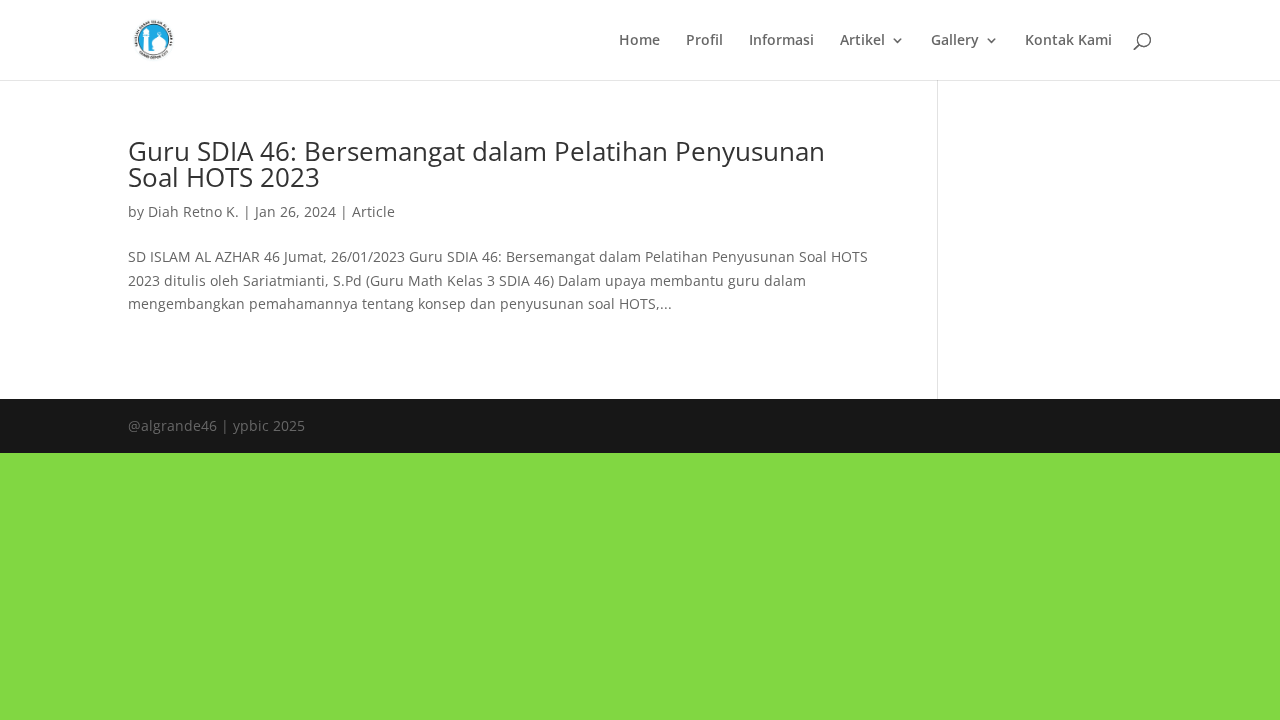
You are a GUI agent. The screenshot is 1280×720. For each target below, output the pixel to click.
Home (639, 41)
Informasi (781, 41)
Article (373, 211)
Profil (704, 41)
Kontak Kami (1068, 41)
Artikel (862, 41)
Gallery (955, 41)
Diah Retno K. (193, 211)
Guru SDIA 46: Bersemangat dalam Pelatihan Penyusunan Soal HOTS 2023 (476, 164)
